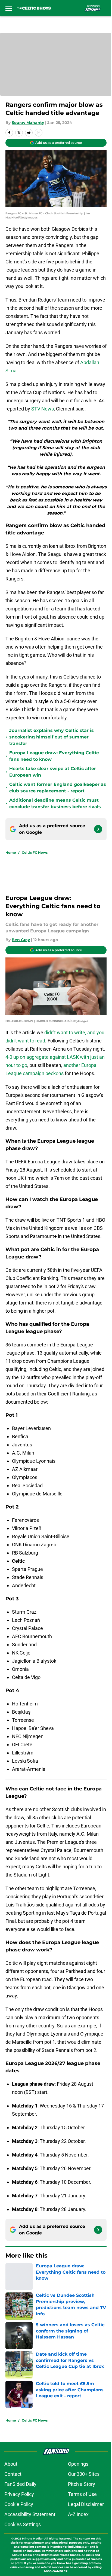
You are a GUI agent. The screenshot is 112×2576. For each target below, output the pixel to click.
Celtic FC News (35, 871)
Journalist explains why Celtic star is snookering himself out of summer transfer (52, 755)
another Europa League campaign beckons (52, 1089)
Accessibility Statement (30, 2555)
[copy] (39, 138)
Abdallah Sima (21, 374)
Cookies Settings (23, 2565)
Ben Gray (21, 958)
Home (11, 871)
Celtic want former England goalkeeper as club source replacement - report (54, 806)
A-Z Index (76, 2555)
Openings (76, 2504)
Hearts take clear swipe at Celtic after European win (53, 790)
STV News (63, 412)
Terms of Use (80, 2535)
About (11, 2504)
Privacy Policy (19, 2535)
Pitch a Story (80, 2525)
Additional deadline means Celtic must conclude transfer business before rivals (55, 822)
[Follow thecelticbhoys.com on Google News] (94, 847)
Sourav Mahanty (28, 128)
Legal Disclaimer (84, 2545)
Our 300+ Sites (82, 2515)
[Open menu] (9, 8)
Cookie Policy (19, 2545)
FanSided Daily (20, 2525)
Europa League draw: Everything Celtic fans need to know (54, 774)
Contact (13, 2515)
